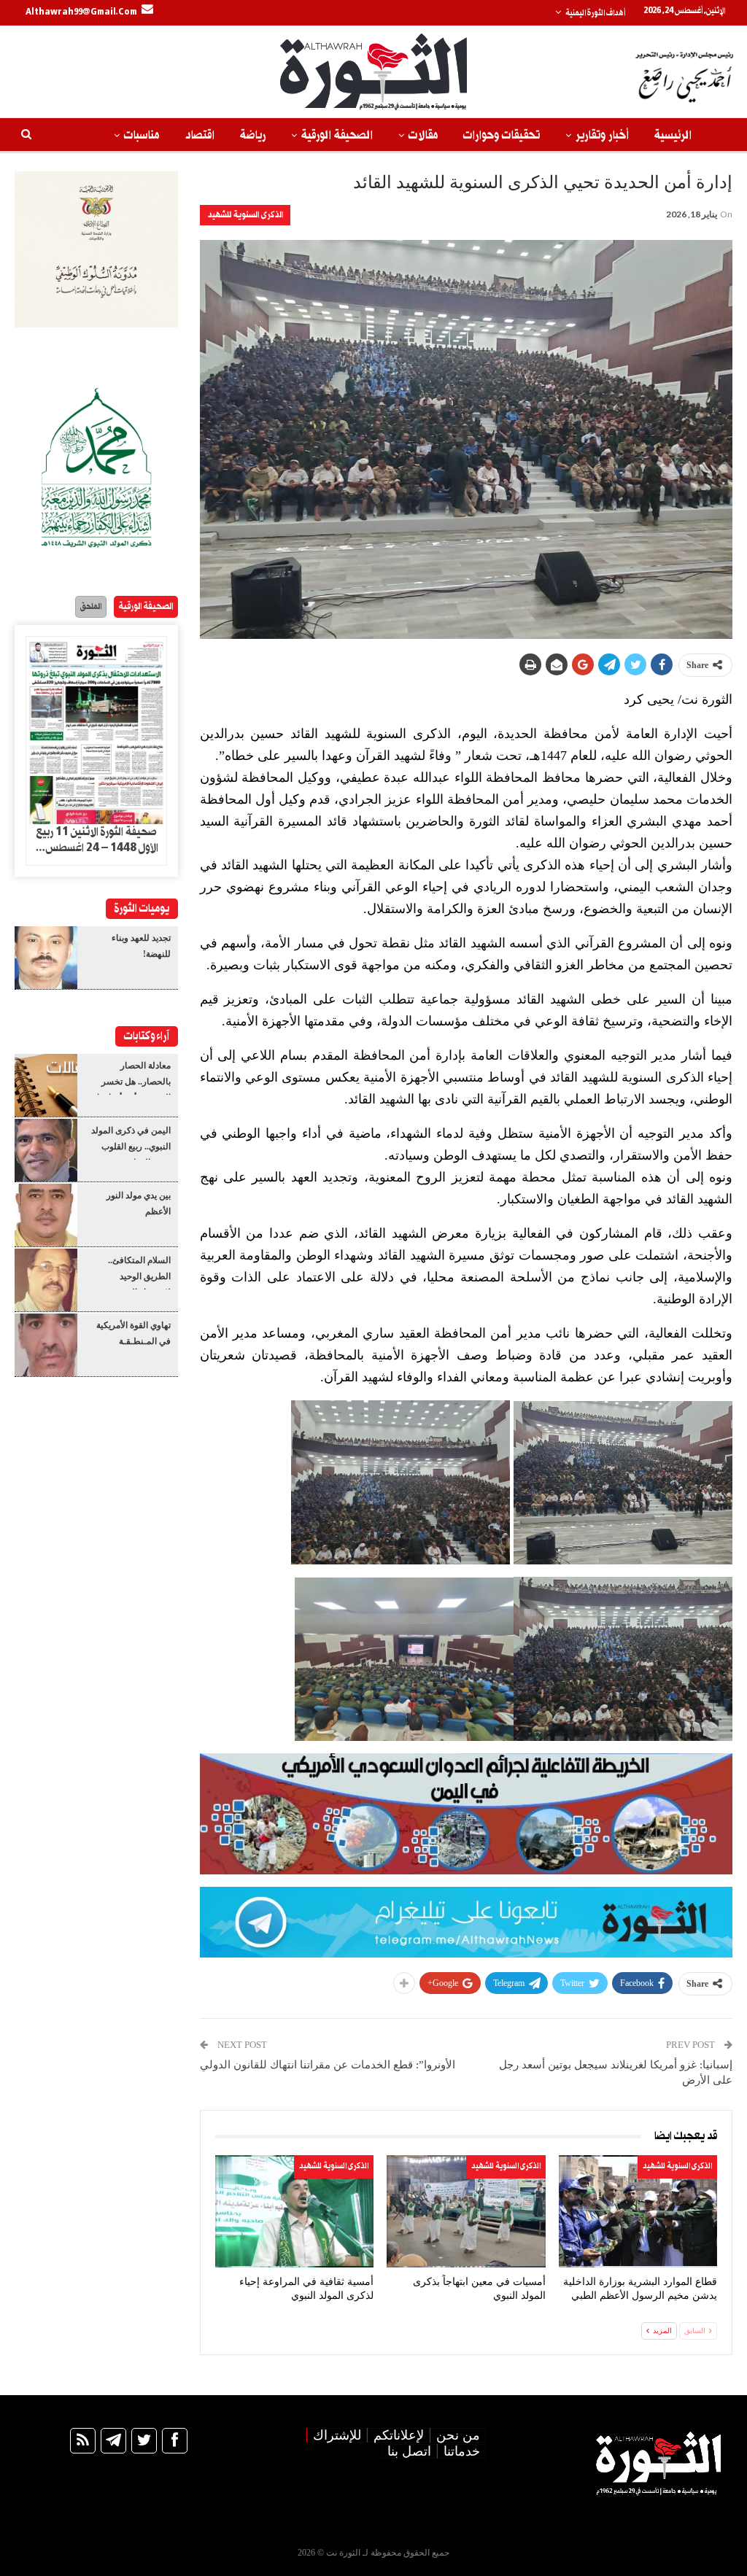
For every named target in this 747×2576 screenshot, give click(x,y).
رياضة (253, 135)
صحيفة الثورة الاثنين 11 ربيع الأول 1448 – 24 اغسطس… (97, 840)
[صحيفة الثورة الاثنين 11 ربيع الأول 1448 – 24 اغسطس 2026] (96, 730)
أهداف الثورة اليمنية (595, 13)
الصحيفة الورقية (337, 135)
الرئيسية (673, 135)
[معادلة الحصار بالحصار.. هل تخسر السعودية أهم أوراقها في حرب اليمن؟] (46, 1085)
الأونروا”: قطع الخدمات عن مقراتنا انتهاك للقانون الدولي (328, 2065)
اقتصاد (200, 135)
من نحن (458, 2435)
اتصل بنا (409, 2451)
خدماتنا (462, 2451)
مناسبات (142, 135)
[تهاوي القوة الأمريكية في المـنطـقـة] (46, 1345)
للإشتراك (337, 2435)
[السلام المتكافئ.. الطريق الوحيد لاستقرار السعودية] (46, 1280)
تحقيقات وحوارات (502, 135)
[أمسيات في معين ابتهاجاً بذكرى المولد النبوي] (466, 2211)
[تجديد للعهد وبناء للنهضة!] (46, 958)
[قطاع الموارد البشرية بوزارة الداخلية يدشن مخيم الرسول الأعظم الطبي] (638, 2211)
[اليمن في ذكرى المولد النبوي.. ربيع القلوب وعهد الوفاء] (46, 1150)
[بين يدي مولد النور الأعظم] (46, 1215)
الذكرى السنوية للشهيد (245, 215)
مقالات (423, 135)
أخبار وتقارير (602, 135)
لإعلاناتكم (399, 2435)
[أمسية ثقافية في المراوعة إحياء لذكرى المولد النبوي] (294, 2211)
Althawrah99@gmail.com (81, 12)
